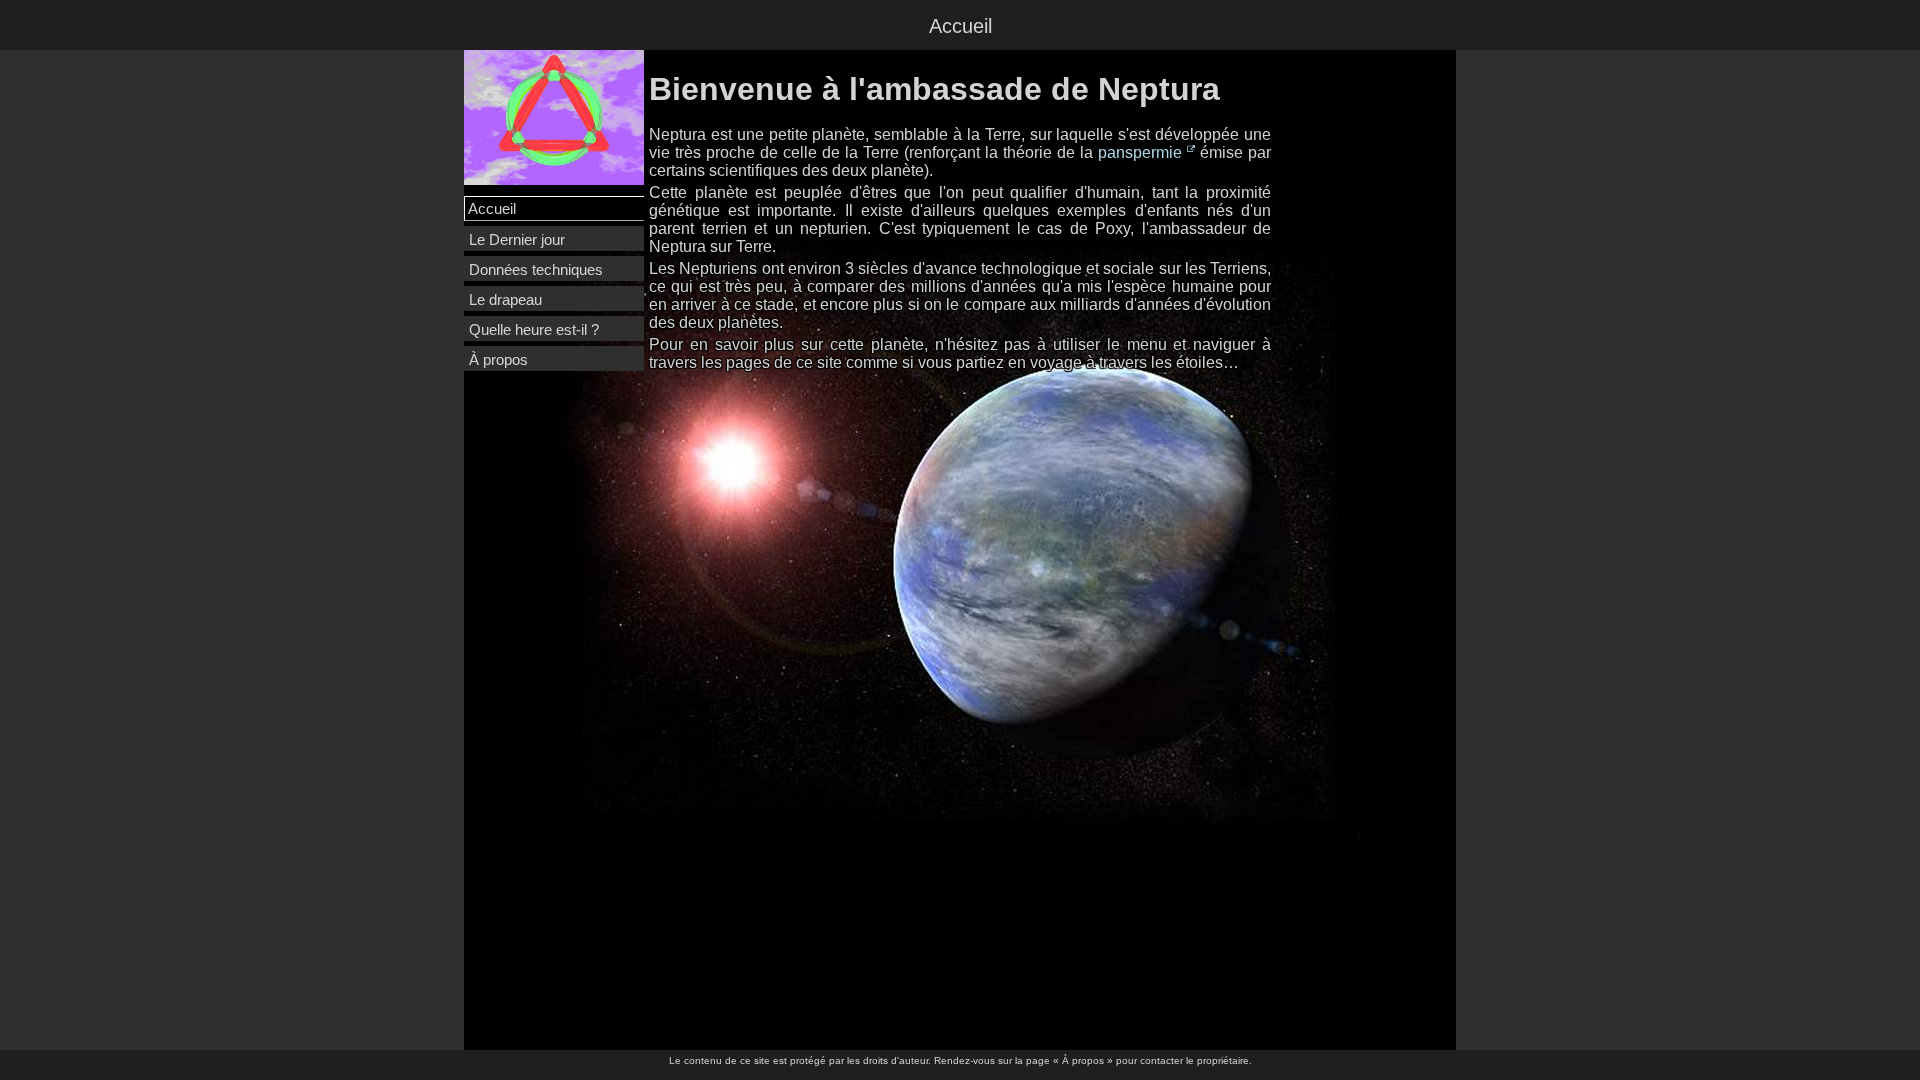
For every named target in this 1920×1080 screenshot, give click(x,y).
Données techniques (536, 269)
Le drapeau (505, 299)
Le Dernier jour (517, 239)
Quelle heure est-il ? (534, 329)
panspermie (1140, 152)
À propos (498, 359)
